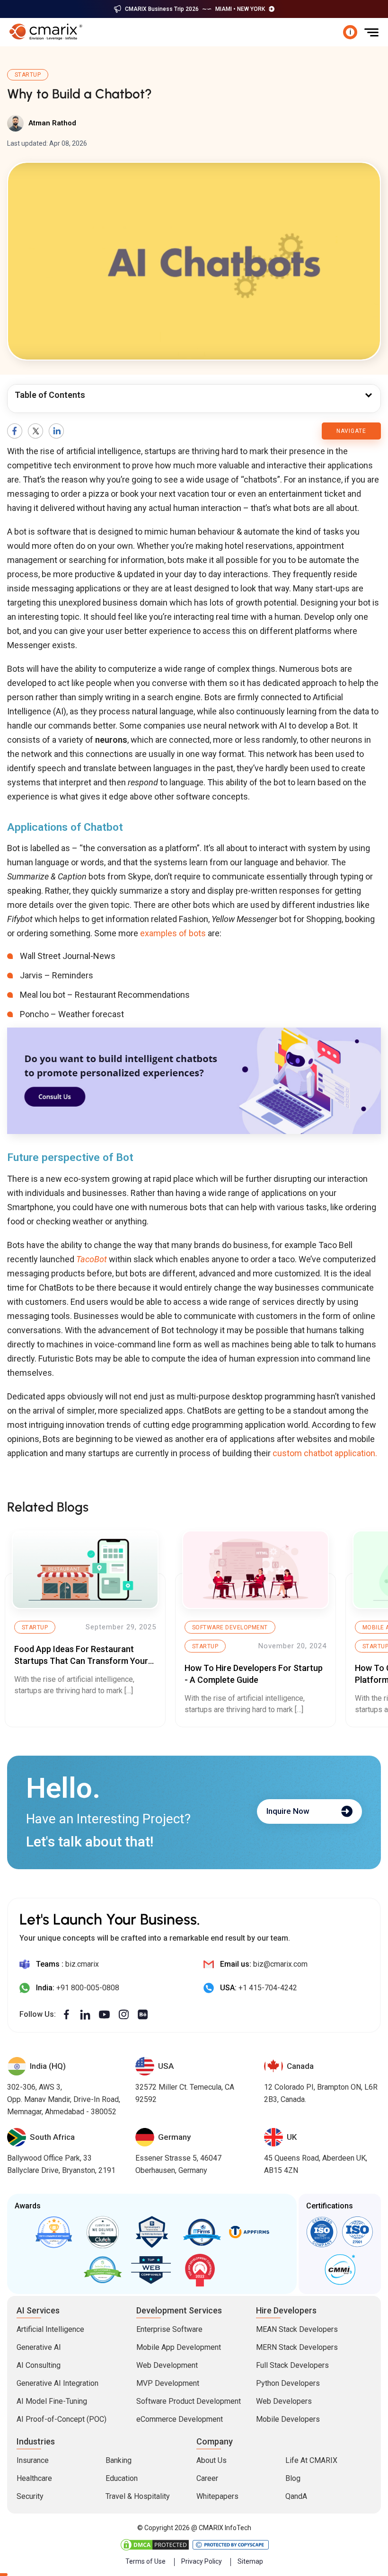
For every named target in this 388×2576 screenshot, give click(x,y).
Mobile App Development (179, 2347)
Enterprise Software (169, 2329)
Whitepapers (217, 2496)
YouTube (104, 2015)
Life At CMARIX (311, 2460)
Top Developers (152, 2232)
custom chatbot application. (325, 1453)
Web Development (167, 2365)
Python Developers (288, 2383)
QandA (296, 2496)
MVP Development (168, 2383)
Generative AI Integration (57, 2383)
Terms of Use (145, 2561)
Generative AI (39, 2347)
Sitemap (250, 2561)
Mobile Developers (288, 2419)
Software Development (230, 1627)
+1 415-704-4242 (268, 1988)
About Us (212, 2460)
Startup (28, 75)
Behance (143, 2015)
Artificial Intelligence (50, 2329)
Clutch (103, 2232)
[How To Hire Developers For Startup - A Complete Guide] (256, 1570)
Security (30, 2496)
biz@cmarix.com (280, 1964)
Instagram (123, 2015)
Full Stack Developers (292, 2365)
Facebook (15, 431)
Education (122, 2478)
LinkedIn (56, 431)
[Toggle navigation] (371, 32)
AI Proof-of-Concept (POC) (62, 2419)
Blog (293, 2478)
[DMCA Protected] (155, 2545)
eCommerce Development (180, 2419)
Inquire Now (288, 1811)
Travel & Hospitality (138, 2496)
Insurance (33, 2460)
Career (207, 2478)
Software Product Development (189, 2401)
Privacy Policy (202, 2561)
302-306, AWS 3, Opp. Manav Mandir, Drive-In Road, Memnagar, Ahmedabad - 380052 (64, 2099)
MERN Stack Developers (297, 2347)
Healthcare (34, 2478)
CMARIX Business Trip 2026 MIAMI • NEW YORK (195, 9)
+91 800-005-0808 (88, 1988)
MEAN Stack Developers (297, 2329)
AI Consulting (39, 2365)
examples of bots (173, 933)
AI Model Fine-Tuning (52, 2401)
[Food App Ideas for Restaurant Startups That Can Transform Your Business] (85, 1570)
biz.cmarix (82, 1964)
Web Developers (284, 2401)
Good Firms (54, 2232)
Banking (119, 2460)
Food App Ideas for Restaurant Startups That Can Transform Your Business (81, 1661)
